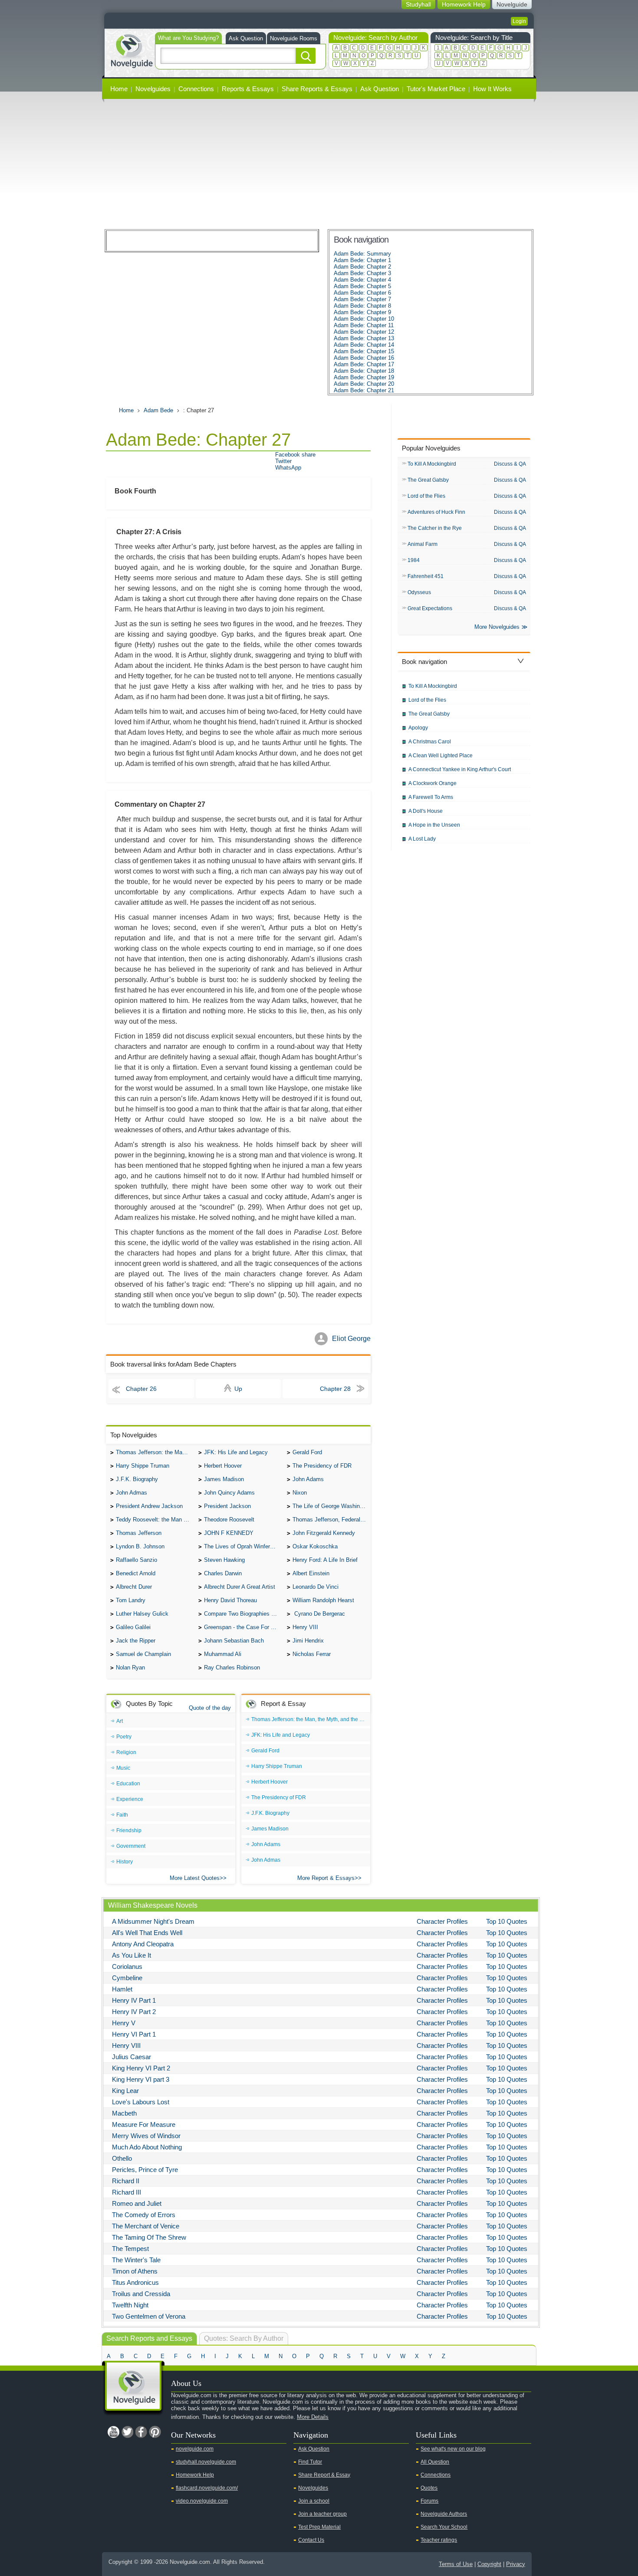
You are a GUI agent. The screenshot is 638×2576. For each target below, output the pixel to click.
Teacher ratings (439, 2540)
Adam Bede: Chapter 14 (364, 345)
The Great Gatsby (428, 480)
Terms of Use (456, 2564)
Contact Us (311, 2540)
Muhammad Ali (223, 1654)
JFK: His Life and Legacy (236, 1452)
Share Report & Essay (324, 2475)
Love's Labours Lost (141, 2102)
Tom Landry (131, 1600)
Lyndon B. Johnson (140, 1546)
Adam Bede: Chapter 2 (362, 267)
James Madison (224, 1479)
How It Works (492, 89)
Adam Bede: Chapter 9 (362, 312)
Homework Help (195, 2475)
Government (131, 1846)
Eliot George (351, 1339)
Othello (122, 2158)
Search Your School (444, 2527)
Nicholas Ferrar (312, 1654)
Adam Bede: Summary (362, 254)
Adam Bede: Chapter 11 (364, 325)
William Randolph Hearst (323, 1600)
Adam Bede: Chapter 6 (362, 293)
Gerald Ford (307, 1452)
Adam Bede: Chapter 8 (362, 306)
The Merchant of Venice (146, 2226)
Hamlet (122, 1989)
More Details (313, 2417)
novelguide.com (195, 2449)
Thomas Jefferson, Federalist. (330, 1520)
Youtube (113, 2432)
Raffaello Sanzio (136, 1560)
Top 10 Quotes (507, 1921)
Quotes (429, 2488)
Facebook (141, 2432)
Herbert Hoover (223, 1466)
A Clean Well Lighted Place (441, 756)
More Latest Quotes (195, 1878)
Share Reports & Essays (317, 89)
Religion (126, 1752)
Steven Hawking (224, 1560)
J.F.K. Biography (137, 1479)
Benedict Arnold (136, 1573)
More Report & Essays (326, 1878)
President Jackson (227, 1506)
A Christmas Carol (430, 742)
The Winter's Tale (136, 2260)
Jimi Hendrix (308, 1641)
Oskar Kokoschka (315, 1546)
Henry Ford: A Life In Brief (325, 1560)
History (125, 1862)
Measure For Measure (144, 2124)
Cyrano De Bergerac (319, 1614)
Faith (122, 1815)
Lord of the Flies (426, 496)
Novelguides (153, 89)
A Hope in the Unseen (434, 825)
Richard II (126, 2181)
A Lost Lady (422, 839)
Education (128, 1784)
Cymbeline (127, 1978)
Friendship (129, 1830)
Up (238, 1389)
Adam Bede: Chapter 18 (364, 371)
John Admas (132, 1493)
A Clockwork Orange (432, 783)
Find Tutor (310, 2462)
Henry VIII (305, 1627)
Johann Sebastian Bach (234, 1641)
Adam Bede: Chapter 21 (364, 390)
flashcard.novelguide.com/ (207, 2488)
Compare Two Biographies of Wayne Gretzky (243, 1614)
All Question (435, 2462)
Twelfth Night (130, 2305)
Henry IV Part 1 (134, 2000)
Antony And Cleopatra (143, 1944)
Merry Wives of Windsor (146, 2136)
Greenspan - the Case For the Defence (243, 1627)
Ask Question (246, 38)
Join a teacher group (322, 2514)
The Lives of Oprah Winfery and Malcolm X (243, 1546)
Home (119, 89)
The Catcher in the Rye (435, 528)
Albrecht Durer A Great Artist (240, 1587)
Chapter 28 (335, 1389)
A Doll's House (426, 811)
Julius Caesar (132, 2057)
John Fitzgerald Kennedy (324, 1533)
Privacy (516, 2564)
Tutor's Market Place (436, 89)
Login (519, 21)
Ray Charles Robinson (232, 1667)
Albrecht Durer (134, 1587)
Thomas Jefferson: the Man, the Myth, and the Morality (155, 1452)
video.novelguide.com (202, 2501)
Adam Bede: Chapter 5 (362, 286)
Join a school (314, 2501)
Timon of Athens (135, 2271)
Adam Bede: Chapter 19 (364, 377)
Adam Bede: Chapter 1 (362, 260)
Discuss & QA (510, 464)
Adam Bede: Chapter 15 (364, 351)
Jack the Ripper (136, 1641)
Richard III (127, 2192)
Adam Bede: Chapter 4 (362, 280)
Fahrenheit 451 (426, 576)
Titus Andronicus (135, 2282)
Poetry (124, 1737)
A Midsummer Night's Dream (153, 1921)
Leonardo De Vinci (316, 1587)
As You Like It (132, 1955)
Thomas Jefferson (139, 1533)
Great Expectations (430, 608)
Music (123, 1768)
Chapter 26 (141, 1389)
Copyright (489, 2564)
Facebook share (295, 455)
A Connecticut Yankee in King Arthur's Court (460, 769)
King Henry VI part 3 (141, 2079)
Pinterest (155, 2432)
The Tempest (130, 2249)
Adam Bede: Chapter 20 (364, 384)
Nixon (300, 1493)
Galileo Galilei (133, 1627)
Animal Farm (423, 544)
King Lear (125, 2091)
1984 (414, 560)
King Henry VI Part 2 (141, 2068)
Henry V (124, 2023)
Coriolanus (127, 1966)
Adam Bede (158, 410)
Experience (130, 1799)
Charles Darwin (223, 1573)
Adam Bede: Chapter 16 (364, 358)
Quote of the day (210, 1708)
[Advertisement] (319, 164)
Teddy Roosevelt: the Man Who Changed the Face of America (155, 1520)
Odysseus (419, 592)
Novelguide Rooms (294, 38)
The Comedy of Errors (144, 2215)
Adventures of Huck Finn (436, 512)
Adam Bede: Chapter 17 (364, 364)
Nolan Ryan (130, 1667)
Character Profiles (442, 1921)
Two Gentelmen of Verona (149, 2316)
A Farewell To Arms (431, 797)
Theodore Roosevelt (229, 1520)
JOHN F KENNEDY (229, 1533)
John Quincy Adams (229, 1493)
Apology (418, 728)
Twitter (283, 461)
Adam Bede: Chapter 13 (364, 338)
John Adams (308, 1479)
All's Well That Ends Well (147, 1933)
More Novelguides (497, 627)
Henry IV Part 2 (134, 2012)
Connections (196, 89)
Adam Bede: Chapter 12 (364, 332)
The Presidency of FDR (322, 1466)
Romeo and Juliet (137, 2203)
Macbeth (124, 2113)
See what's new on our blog (453, 2449)
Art (120, 1721)
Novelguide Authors (444, 2514)
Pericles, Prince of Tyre (145, 2170)
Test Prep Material (319, 2527)
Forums (429, 2501)
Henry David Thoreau (230, 1600)
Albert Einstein (311, 1573)
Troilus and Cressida (141, 2294)
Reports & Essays (248, 89)
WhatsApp (288, 468)
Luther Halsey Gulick (142, 1614)
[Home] (132, 50)
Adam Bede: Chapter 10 (364, 319)
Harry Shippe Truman (143, 1466)
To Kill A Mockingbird (432, 464)
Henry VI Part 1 (134, 2034)
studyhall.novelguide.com (206, 2462)
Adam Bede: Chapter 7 (362, 299)
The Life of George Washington (332, 1506)
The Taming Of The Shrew (149, 2237)
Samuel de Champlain (143, 1654)
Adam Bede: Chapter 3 (362, 273)
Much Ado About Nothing (147, 2147)
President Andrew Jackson (149, 1506)
